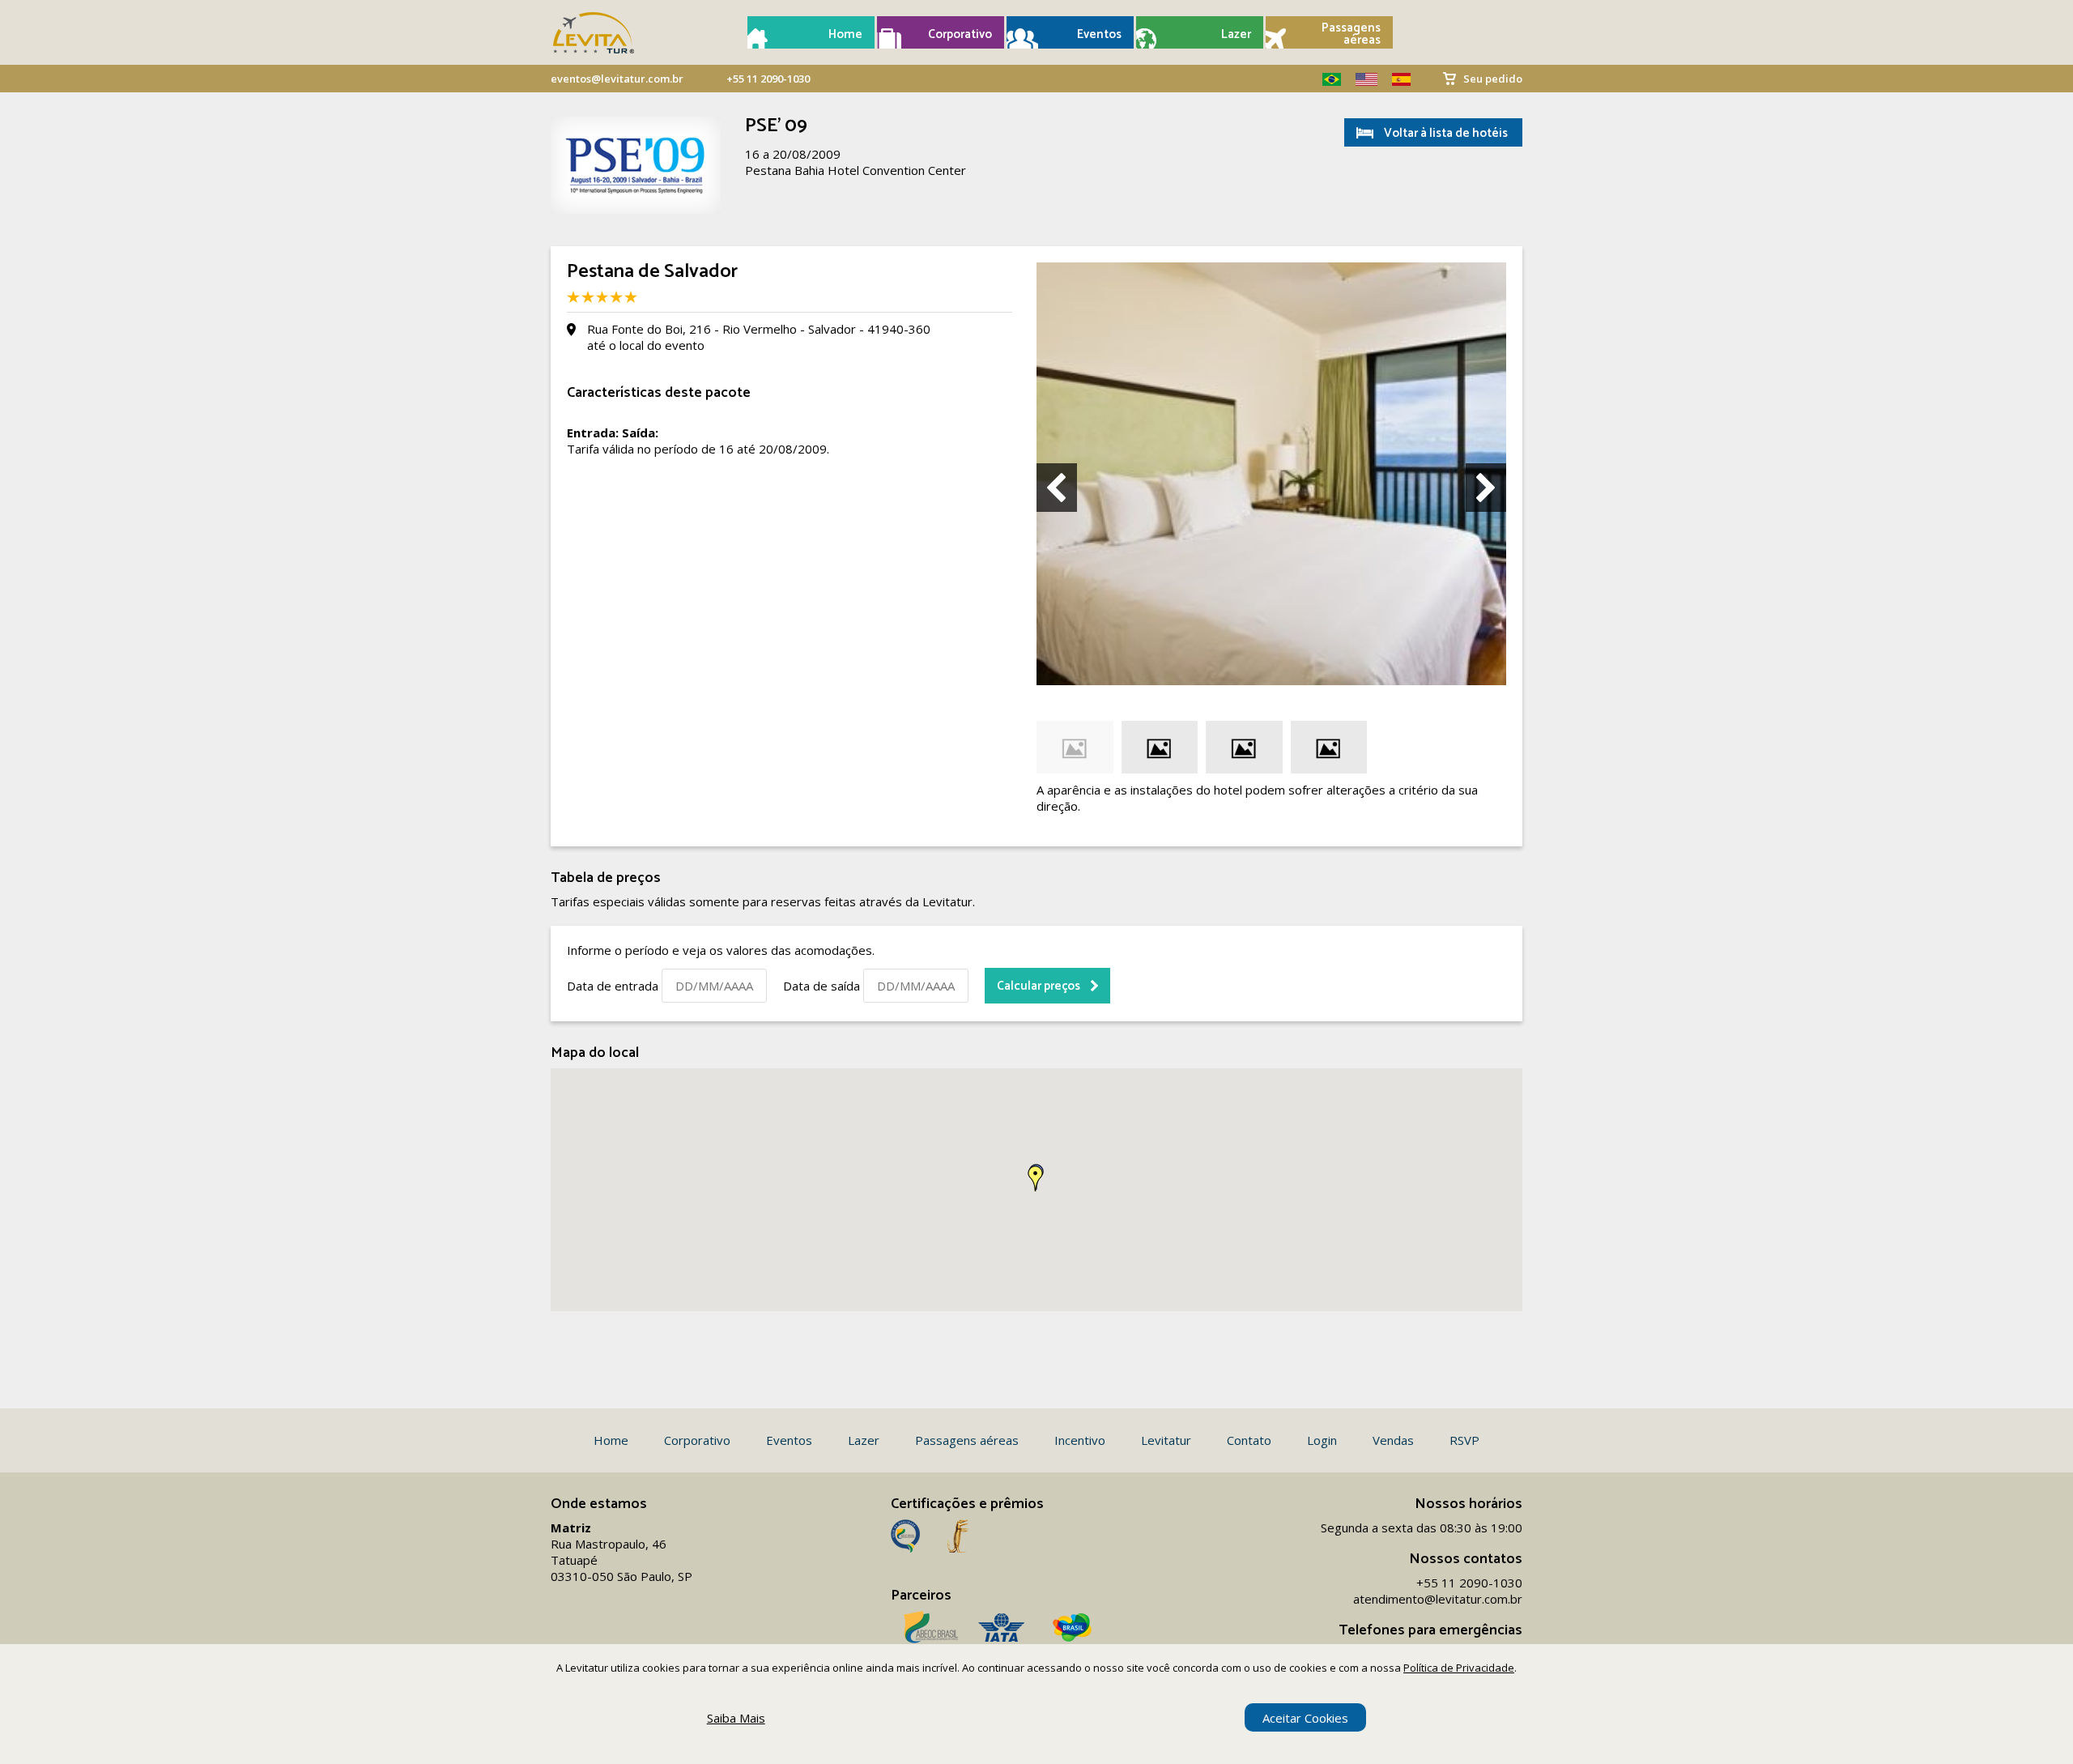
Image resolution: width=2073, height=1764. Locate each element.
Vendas (1393, 1440)
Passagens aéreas (1351, 34)
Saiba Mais (736, 1718)
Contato (1249, 1440)
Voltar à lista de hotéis (1446, 133)
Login (1322, 1440)
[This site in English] (1360, 79)
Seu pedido (1493, 79)
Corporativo (960, 34)
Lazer (1236, 34)
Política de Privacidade (1459, 1668)
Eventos (1099, 34)
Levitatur (1166, 1440)
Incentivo (1080, 1440)
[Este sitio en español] (1395, 79)
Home (845, 34)
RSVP (1464, 1440)
